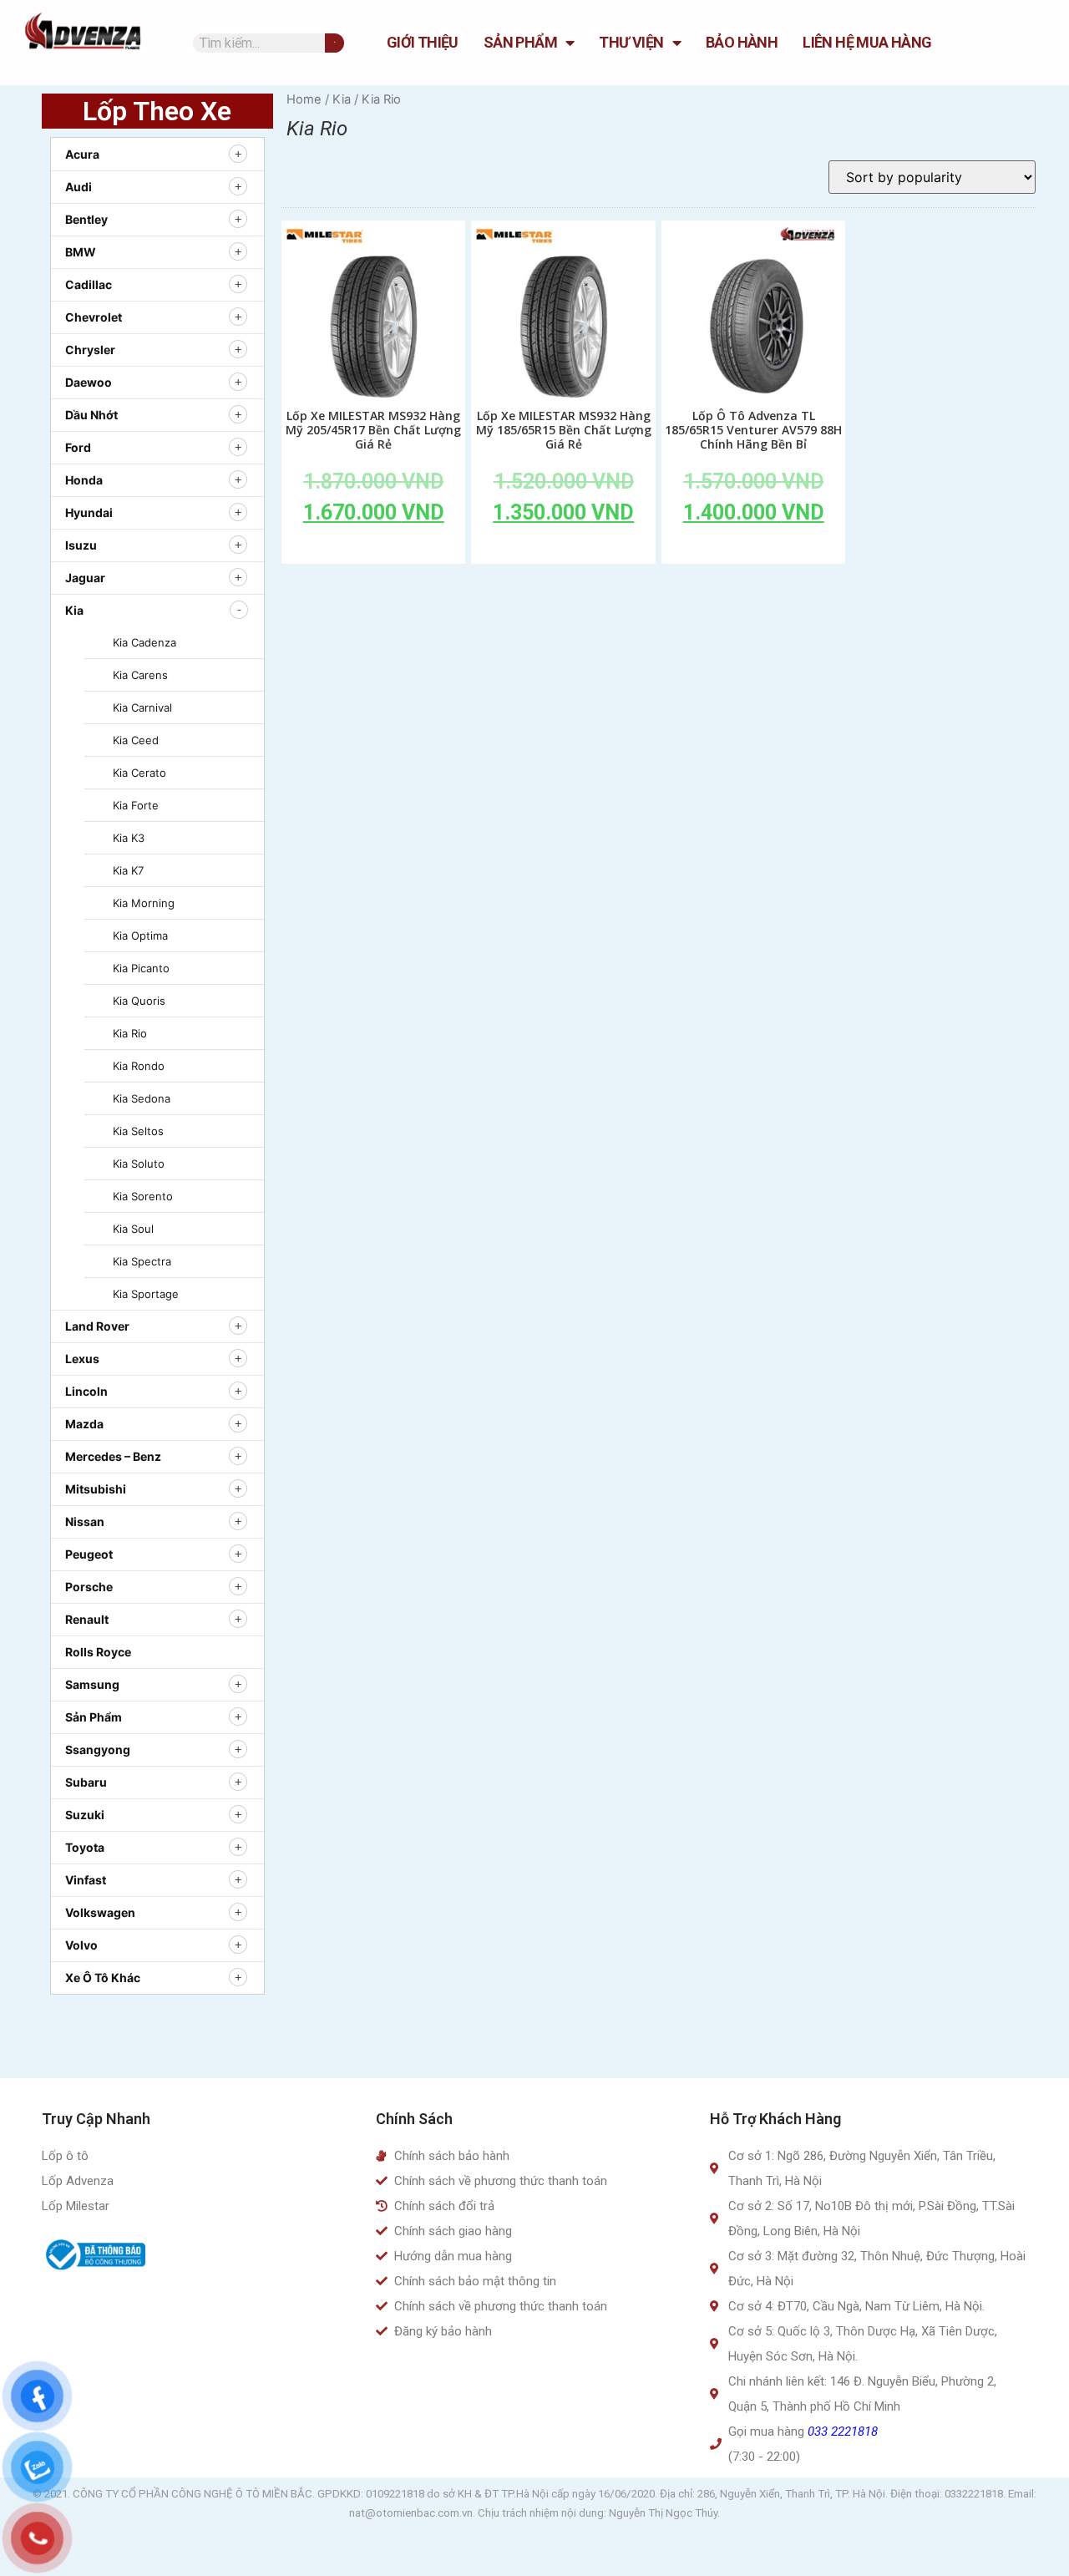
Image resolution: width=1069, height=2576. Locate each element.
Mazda (84, 1424)
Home (304, 99)
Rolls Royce (98, 1652)
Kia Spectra (142, 1261)
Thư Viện (631, 42)
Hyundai (89, 512)
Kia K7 (128, 870)
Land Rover (97, 1326)
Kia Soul (133, 1229)
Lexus (82, 1359)
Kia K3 (129, 838)
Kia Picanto (141, 968)
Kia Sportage (146, 1294)
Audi (79, 187)
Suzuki (85, 1815)
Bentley (86, 219)
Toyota (85, 1847)
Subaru (86, 1782)
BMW (81, 252)
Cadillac (89, 284)
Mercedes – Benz (113, 1456)
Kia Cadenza (144, 642)
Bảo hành (742, 42)
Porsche (89, 1587)
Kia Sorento (143, 1196)
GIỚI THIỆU (423, 42)
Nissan (85, 1521)
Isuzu (81, 545)
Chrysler (90, 350)
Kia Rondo (139, 1066)
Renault (87, 1619)
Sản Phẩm (520, 42)
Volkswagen (100, 1912)
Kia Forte (136, 805)
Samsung (92, 1684)
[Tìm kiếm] (334, 43)
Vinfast (86, 1880)
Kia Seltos (138, 1131)
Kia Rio (130, 1033)
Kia (74, 610)
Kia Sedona (142, 1098)
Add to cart (373, 550)
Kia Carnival (142, 707)
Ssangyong (98, 1749)
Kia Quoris (139, 1001)
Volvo (81, 1945)
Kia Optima (140, 936)
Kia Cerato (139, 773)
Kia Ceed (136, 740)
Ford (78, 447)
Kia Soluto (139, 1164)
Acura (82, 154)
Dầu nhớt (91, 415)
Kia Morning (144, 903)
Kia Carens (140, 675)
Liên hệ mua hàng (867, 42)
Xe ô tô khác (103, 1978)
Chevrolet (94, 317)
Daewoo (89, 382)
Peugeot (89, 1554)
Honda (84, 480)
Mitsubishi (96, 1489)
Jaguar (85, 578)
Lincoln (86, 1391)
